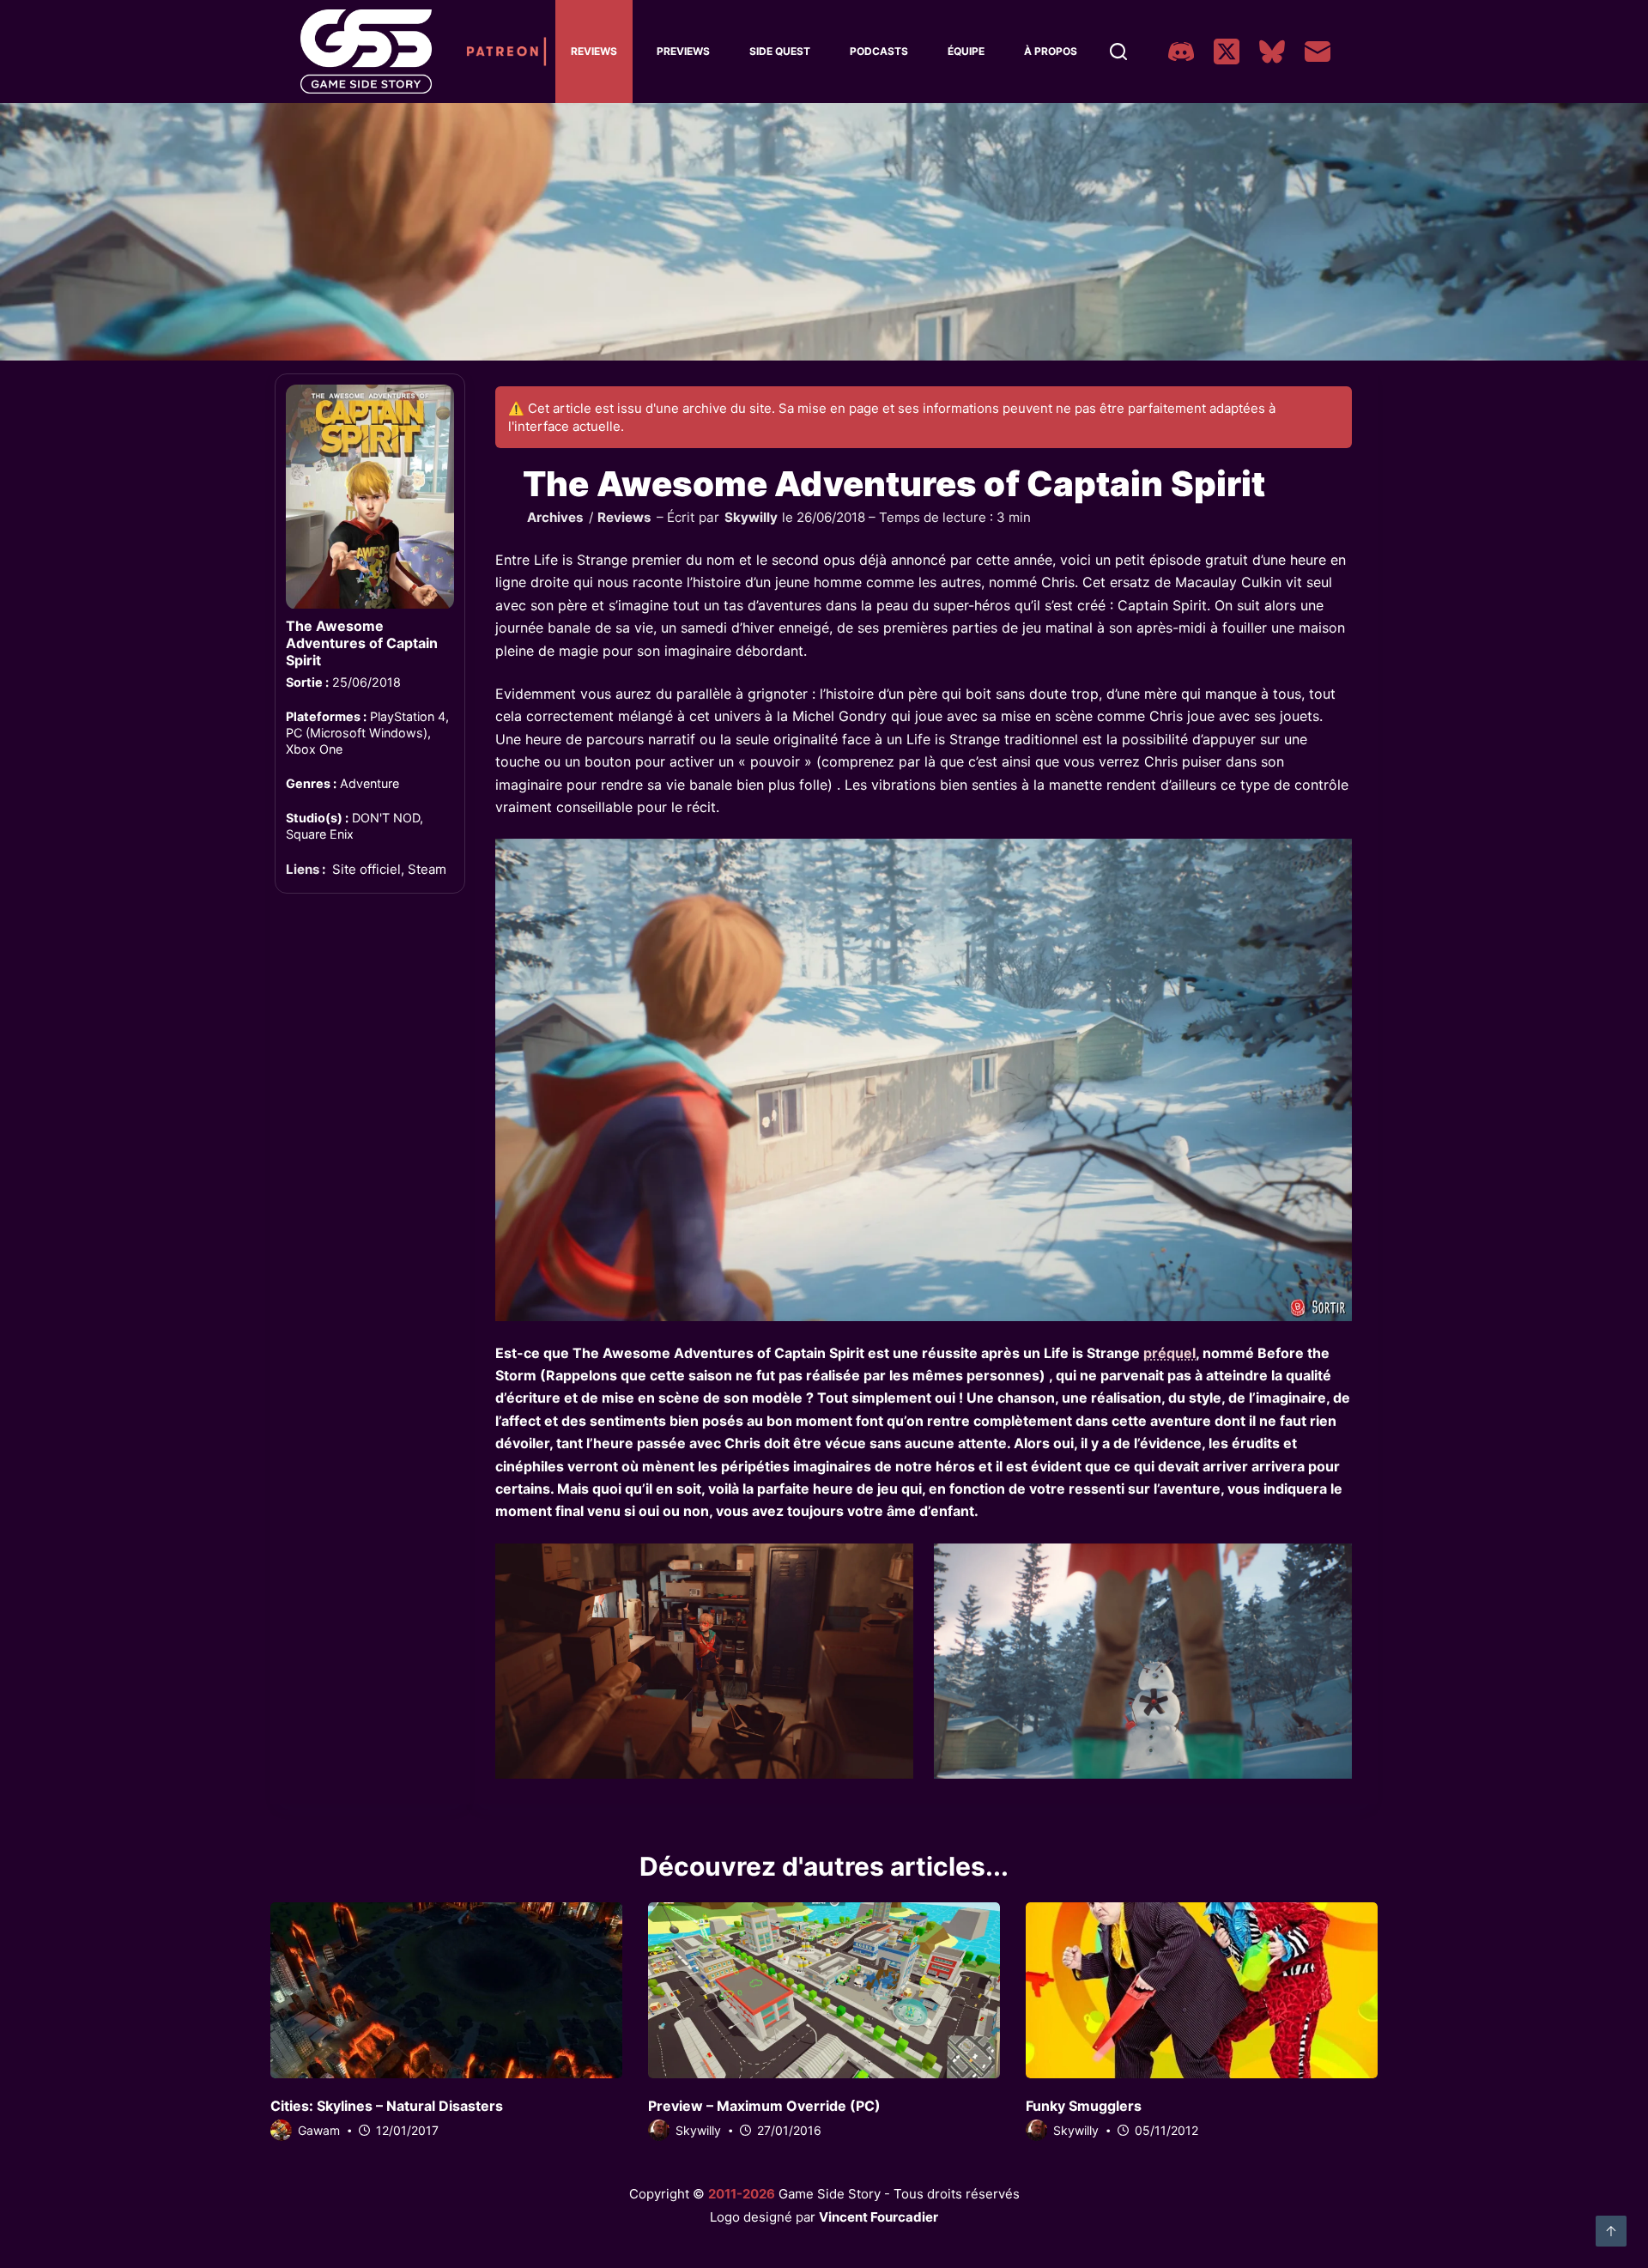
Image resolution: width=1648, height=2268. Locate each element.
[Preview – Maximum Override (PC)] (824, 1990)
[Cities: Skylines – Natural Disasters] (446, 1990)
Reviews (594, 51)
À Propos (1051, 51)
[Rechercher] (1118, 52)
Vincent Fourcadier (879, 2217)
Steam (427, 870)
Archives (555, 517)
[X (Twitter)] (1227, 52)
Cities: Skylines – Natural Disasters (387, 2106)
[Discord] (1181, 52)
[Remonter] (1611, 2231)
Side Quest (780, 51)
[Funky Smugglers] (1202, 1990)
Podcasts (879, 51)
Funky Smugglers (1084, 2106)
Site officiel (367, 870)
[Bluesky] (1272, 52)
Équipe (966, 51)
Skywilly (751, 517)
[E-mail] (1318, 52)
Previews (683, 51)
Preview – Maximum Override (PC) (764, 2106)
